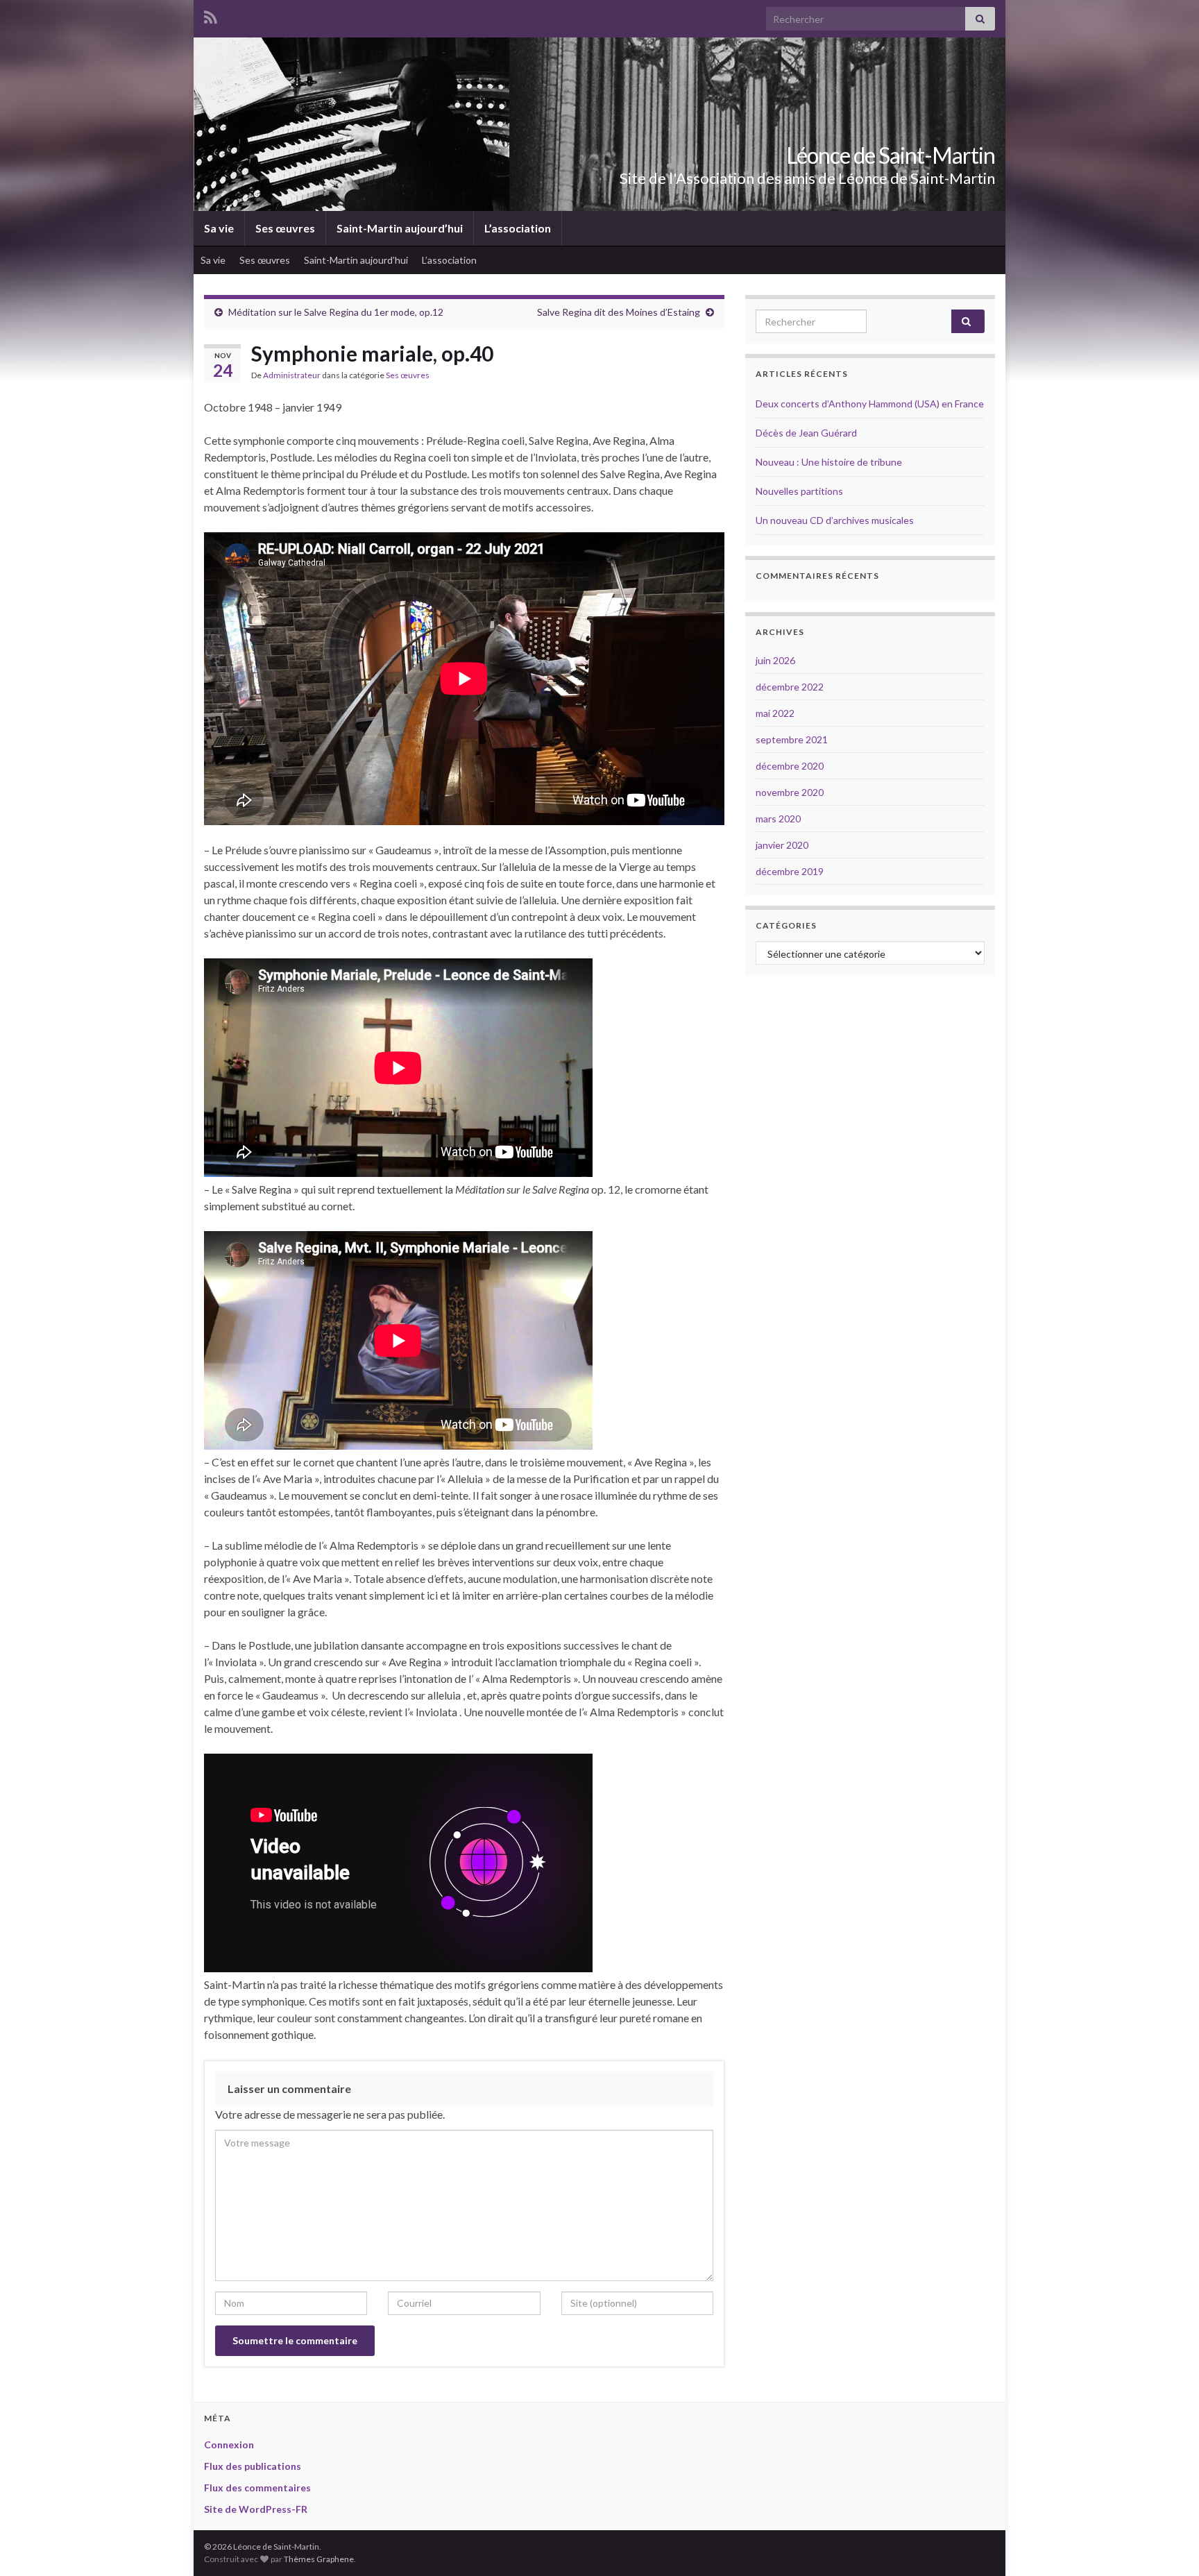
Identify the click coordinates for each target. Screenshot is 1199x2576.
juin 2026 (775, 660)
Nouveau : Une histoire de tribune (829, 462)
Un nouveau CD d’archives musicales (835, 520)
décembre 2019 (790, 871)
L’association (518, 228)
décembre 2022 (790, 687)
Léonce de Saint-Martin (891, 155)
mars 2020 (778, 819)
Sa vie (219, 228)
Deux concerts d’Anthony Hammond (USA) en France (870, 404)
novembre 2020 (790, 792)
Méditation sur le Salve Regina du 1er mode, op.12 (336, 312)
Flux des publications (253, 2466)
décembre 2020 (790, 766)
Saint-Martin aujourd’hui (400, 228)
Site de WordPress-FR (256, 2509)
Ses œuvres (285, 228)
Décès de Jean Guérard (806, 433)
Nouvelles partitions (799, 491)
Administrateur (292, 375)
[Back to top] (1168, 2545)
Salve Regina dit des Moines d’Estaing (619, 312)
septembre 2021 (792, 739)
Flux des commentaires (257, 2488)
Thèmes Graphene (319, 2559)
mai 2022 (775, 713)
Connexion (229, 2444)
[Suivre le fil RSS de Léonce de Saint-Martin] (211, 15)
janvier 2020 (782, 845)
